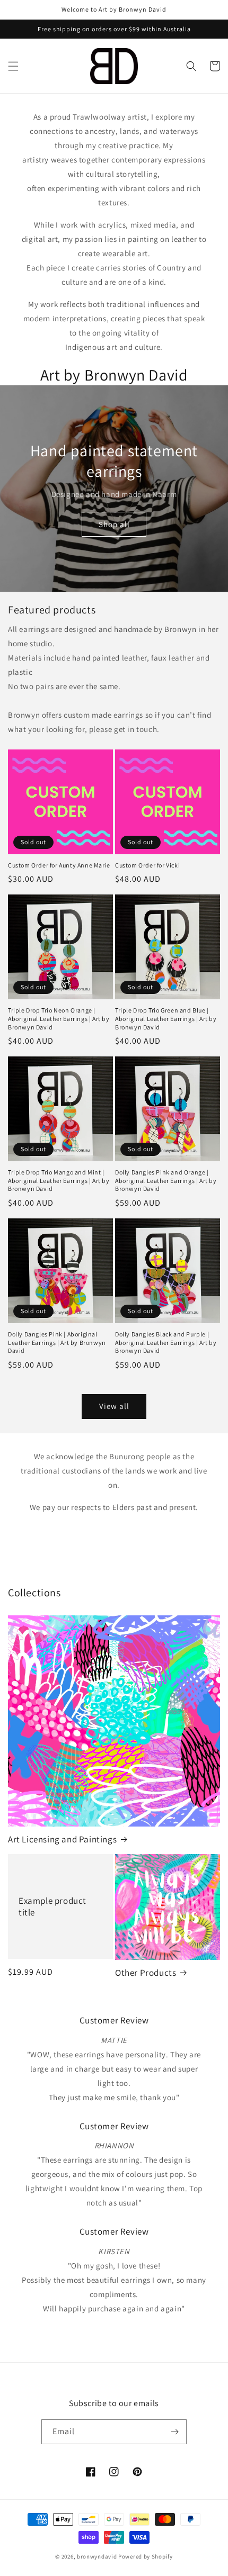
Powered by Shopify (146, 2556)
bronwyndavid (97, 2556)
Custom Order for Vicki (147, 865)
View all (114, 1406)
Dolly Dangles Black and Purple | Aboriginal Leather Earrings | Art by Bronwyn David (166, 1342)
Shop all (114, 524)
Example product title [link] (52, 1906)
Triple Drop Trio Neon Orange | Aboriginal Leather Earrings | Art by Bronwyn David (59, 1018)
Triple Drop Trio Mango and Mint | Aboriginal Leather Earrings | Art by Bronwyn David (59, 1180)
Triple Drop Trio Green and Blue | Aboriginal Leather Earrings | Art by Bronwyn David (166, 1018)
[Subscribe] (174, 2432)
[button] (13, 66)
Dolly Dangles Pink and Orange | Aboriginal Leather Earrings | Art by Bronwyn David (166, 1180)
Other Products (146, 1973)
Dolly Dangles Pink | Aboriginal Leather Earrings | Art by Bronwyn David (57, 1342)
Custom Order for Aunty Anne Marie (59, 865)
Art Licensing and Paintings (62, 1839)
